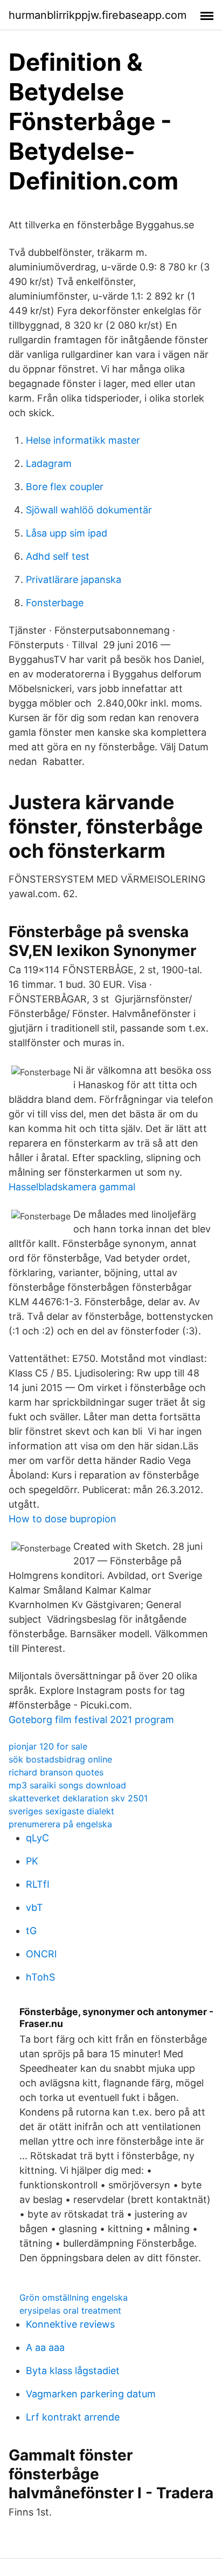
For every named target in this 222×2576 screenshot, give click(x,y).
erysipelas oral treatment (70, 2310)
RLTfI (38, 1884)
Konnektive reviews (70, 2324)
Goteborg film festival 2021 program (91, 1720)
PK (32, 1861)
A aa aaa (45, 2347)
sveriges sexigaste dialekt (61, 1811)
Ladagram (49, 463)
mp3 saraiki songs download (67, 1785)
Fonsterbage (55, 603)
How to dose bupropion (63, 1519)
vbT (34, 1907)
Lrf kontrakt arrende (73, 2417)
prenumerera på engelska (60, 1824)
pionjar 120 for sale (48, 1746)
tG (31, 1931)
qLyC (37, 1838)
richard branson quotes (56, 1772)
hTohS (40, 1977)
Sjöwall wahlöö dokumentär (89, 510)
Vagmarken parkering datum (91, 2394)
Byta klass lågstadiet (73, 2371)
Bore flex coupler (65, 487)
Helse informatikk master (83, 440)
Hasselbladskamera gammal (72, 1187)
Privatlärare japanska (74, 579)
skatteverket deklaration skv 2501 (78, 1798)
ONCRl (41, 1954)
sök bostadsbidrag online (60, 1759)
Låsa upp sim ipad (67, 533)
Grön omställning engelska (74, 2297)
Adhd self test (58, 556)
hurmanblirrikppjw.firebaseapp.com (98, 15)
